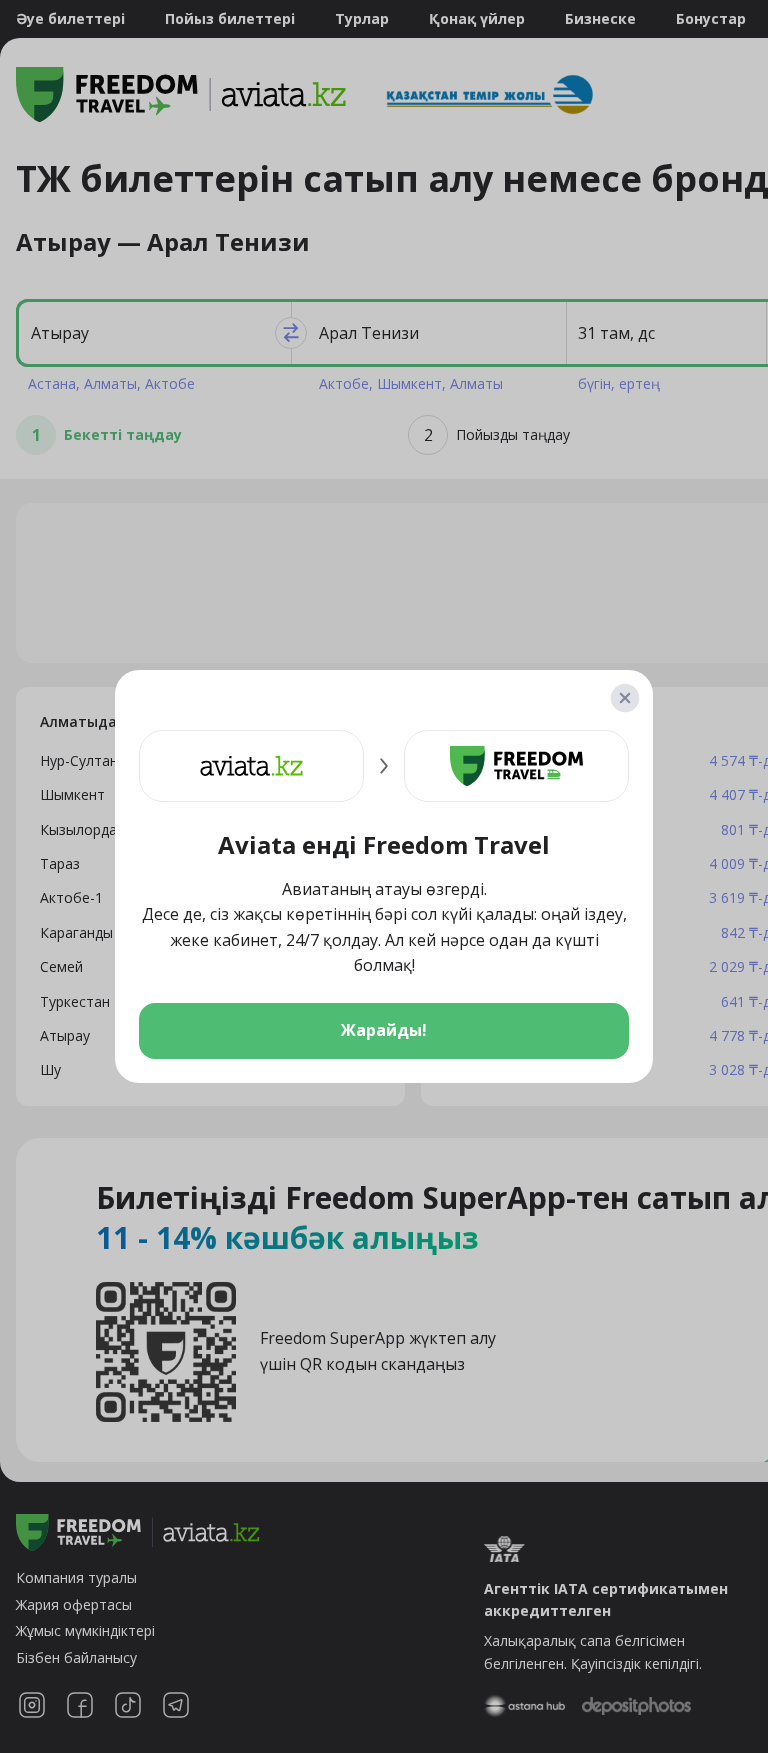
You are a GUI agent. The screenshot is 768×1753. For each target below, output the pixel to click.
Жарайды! (384, 1030)
